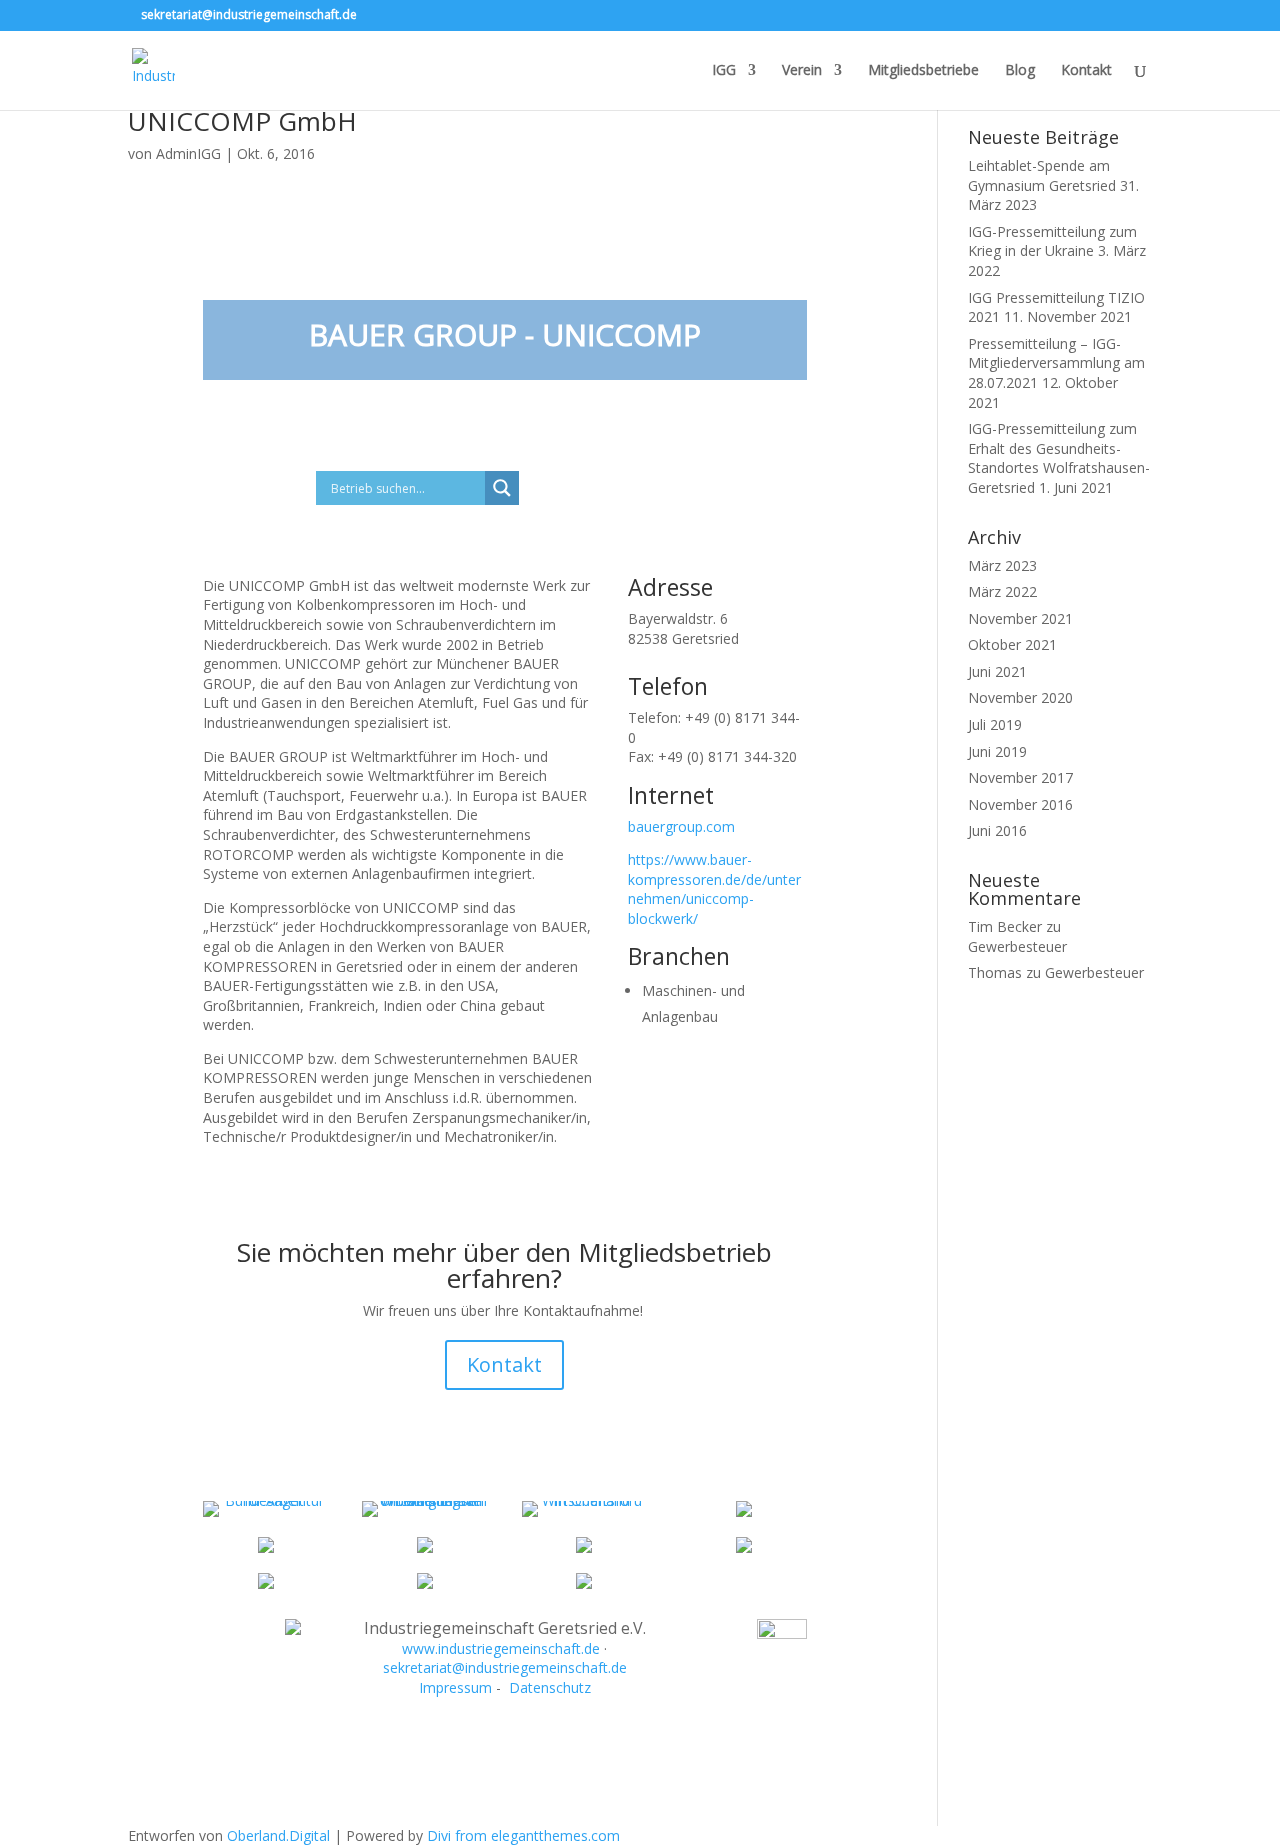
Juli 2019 (995, 724)
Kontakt (1086, 71)
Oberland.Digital (278, 1835)
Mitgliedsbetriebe (923, 71)
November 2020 (1020, 697)
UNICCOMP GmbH (242, 121)
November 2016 (1020, 804)
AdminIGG (188, 153)
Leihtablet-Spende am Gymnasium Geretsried (1042, 175)
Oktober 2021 (1012, 644)
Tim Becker (1005, 926)
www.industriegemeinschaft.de (501, 1648)
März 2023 (1002, 565)
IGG (724, 71)
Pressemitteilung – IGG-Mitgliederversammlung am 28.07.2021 (1056, 363)
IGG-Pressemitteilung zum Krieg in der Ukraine (1052, 241)
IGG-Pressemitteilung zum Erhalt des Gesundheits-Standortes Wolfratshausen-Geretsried (1059, 458)
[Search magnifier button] (502, 488)
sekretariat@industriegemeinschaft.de (505, 1667)
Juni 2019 (997, 751)
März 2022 (1002, 591)
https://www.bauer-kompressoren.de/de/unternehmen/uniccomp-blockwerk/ (714, 889)
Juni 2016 (997, 830)
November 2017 (1020, 777)
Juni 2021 (997, 671)
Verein (802, 71)
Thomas (995, 972)
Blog (1020, 71)
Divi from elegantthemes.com (523, 1835)
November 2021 (1020, 618)
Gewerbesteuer (1017, 946)
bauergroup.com (681, 826)
